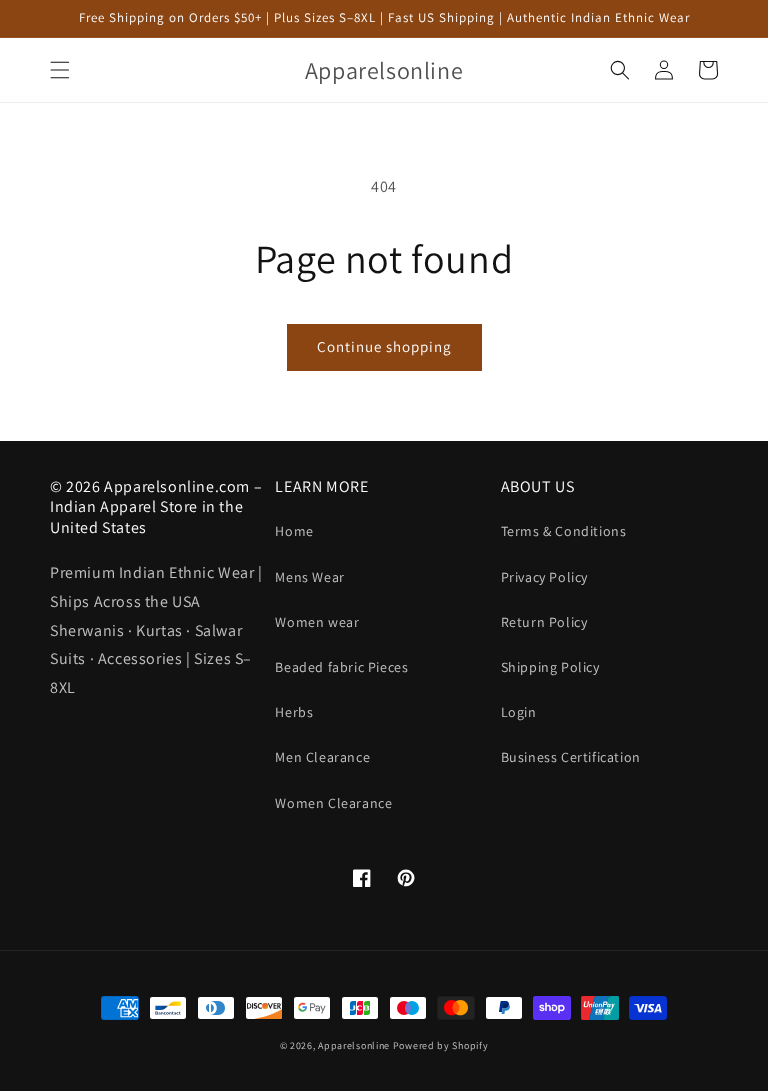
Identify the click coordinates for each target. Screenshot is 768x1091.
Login (519, 712)
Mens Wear (309, 577)
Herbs (294, 712)
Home (294, 531)
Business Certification (571, 757)
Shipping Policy (550, 667)
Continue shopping (384, 346)
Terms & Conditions (564, 531)
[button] (60, 70)
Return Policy (544, 622)
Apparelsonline (354, 1045)
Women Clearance (333, 803)
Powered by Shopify (441, 1045)
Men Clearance (322, 757)
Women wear (317, 622)
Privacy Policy (544, 577)
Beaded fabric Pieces (341, 667)
